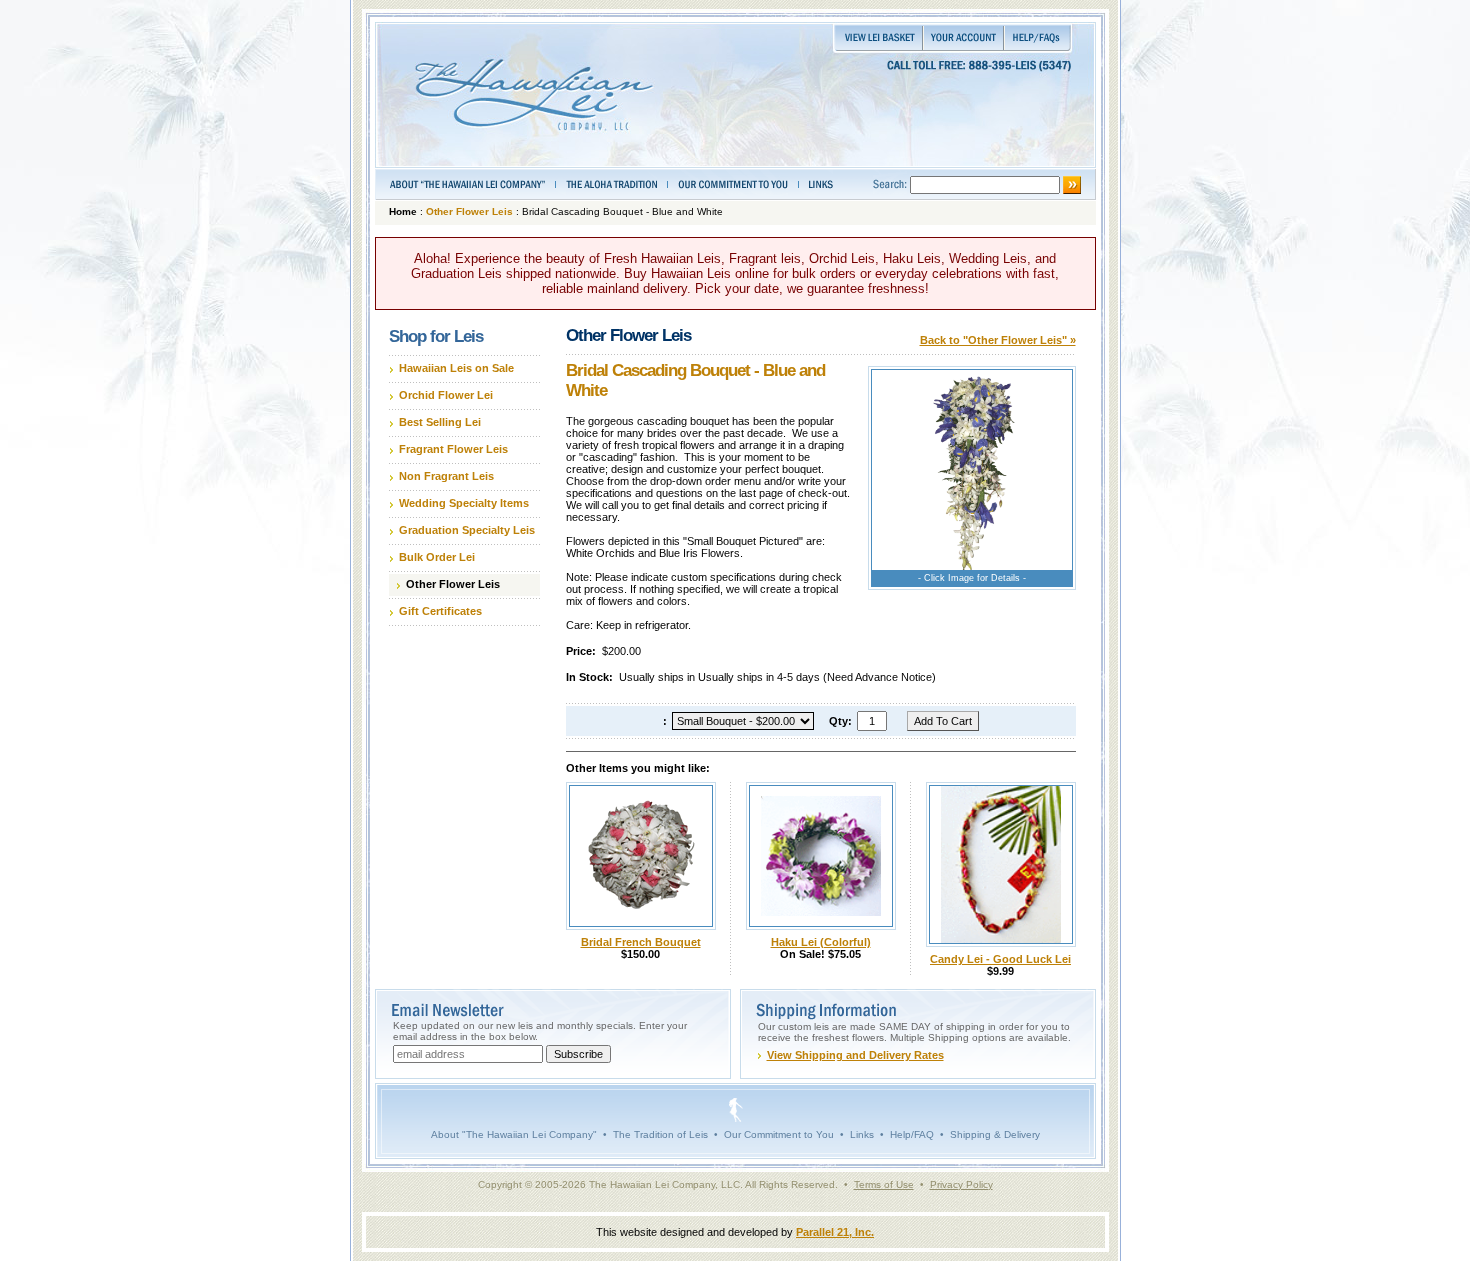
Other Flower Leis (469, 211)
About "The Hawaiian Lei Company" (514, 1134)
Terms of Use (884, 1184)
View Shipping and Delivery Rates (855, 1055)
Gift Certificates (440, 611)
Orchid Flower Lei (446, 395)
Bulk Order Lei (437, 557)
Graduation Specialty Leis (467, 530)
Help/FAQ (912, 1134)
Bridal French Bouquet (641, 942)
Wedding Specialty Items (464, 503)
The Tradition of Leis (660, 1134)
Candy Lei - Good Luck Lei (1000, 959)
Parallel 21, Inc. (835, 1232)
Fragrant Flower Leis (453, 449)
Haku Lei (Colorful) (821, 942)
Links (862, 1134)
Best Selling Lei (440, 422)
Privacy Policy (961, 1184)
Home (403, 211)
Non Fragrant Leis (446, 476)
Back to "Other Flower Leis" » (998, 340)
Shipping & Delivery (995, 1134)
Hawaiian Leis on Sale (456, 368)
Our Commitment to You (779, 1134)
